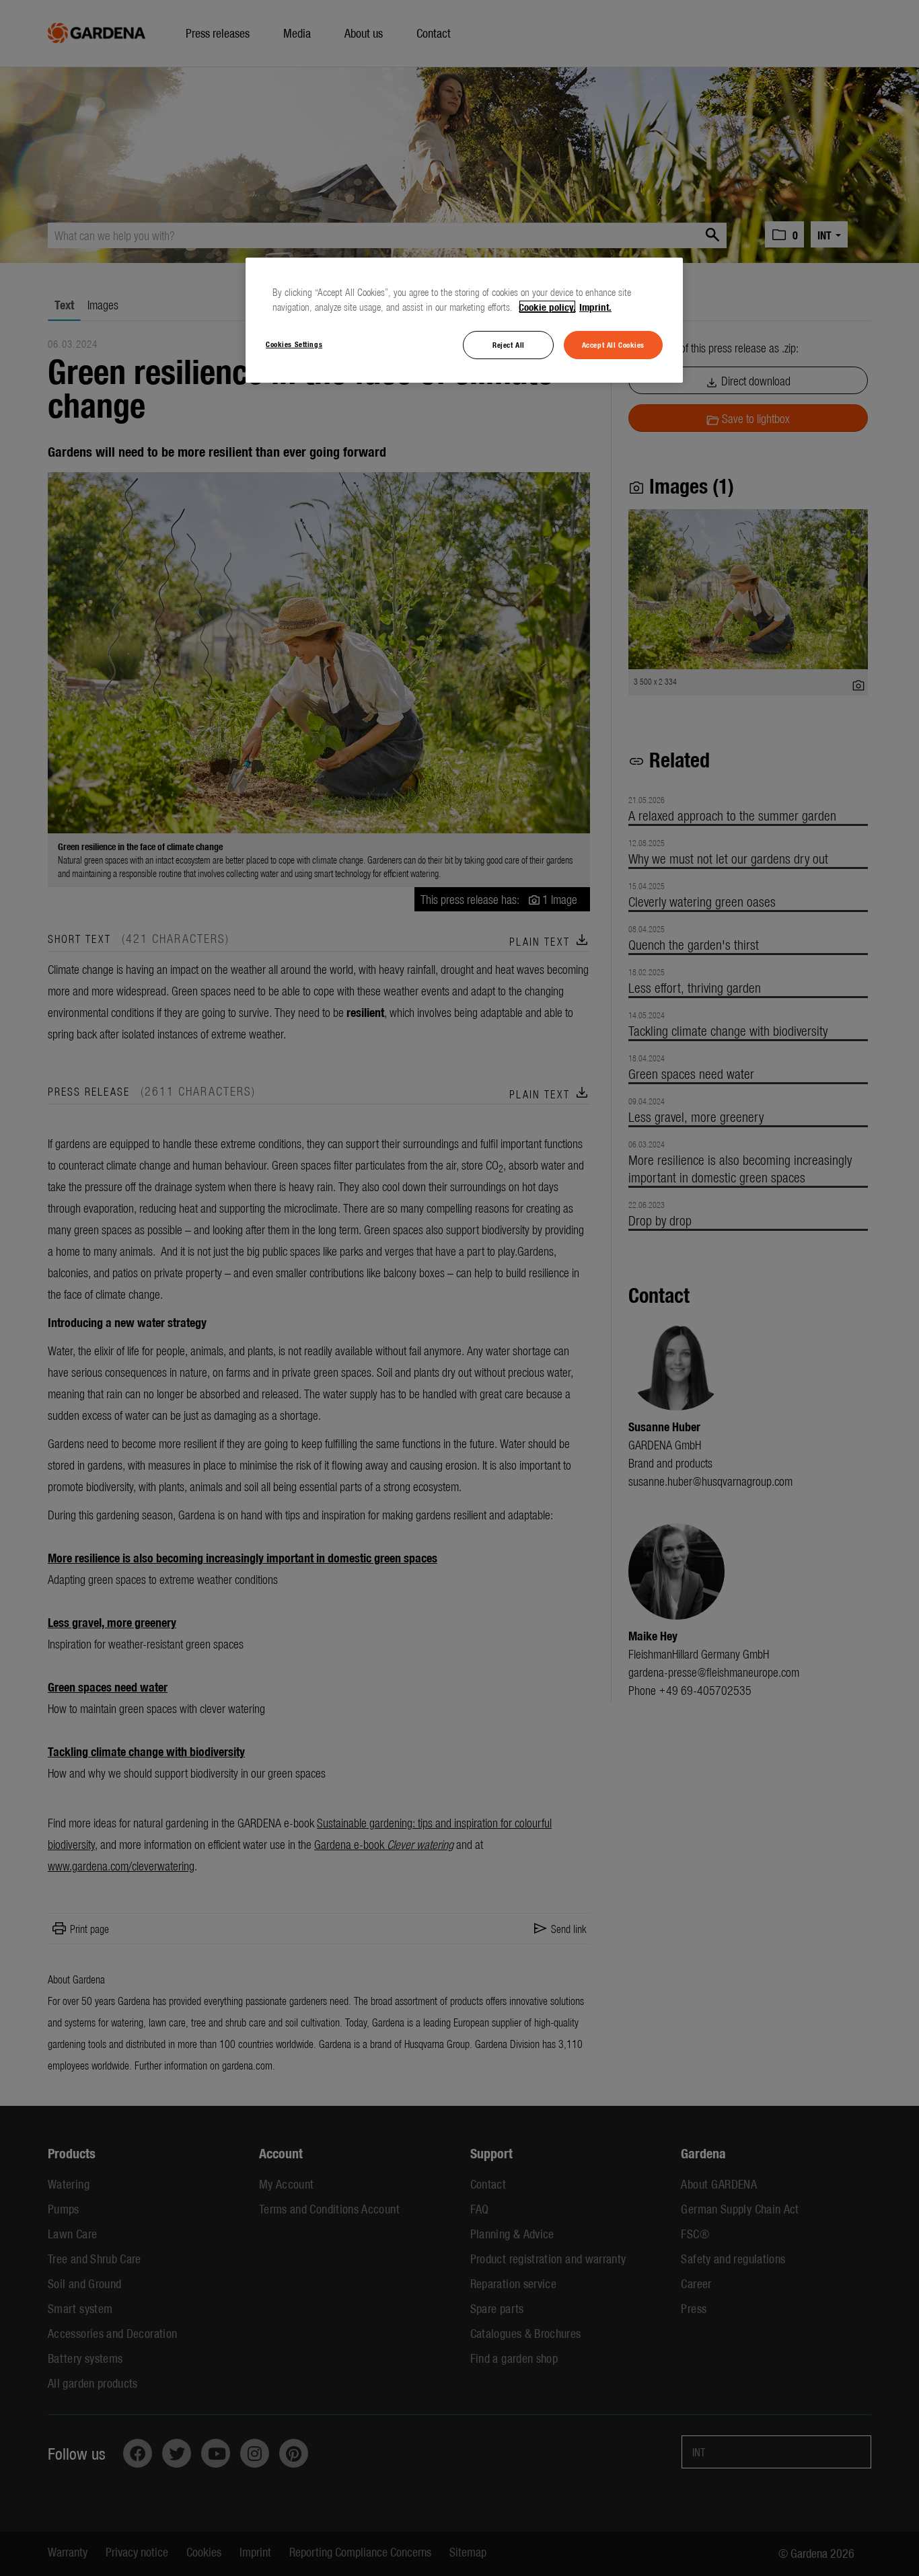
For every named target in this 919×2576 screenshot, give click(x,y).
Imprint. (595, 307)
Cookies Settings (294, 344)
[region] (464, 320)
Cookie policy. (547, 307)
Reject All (509, 344)
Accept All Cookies (613, 344)
